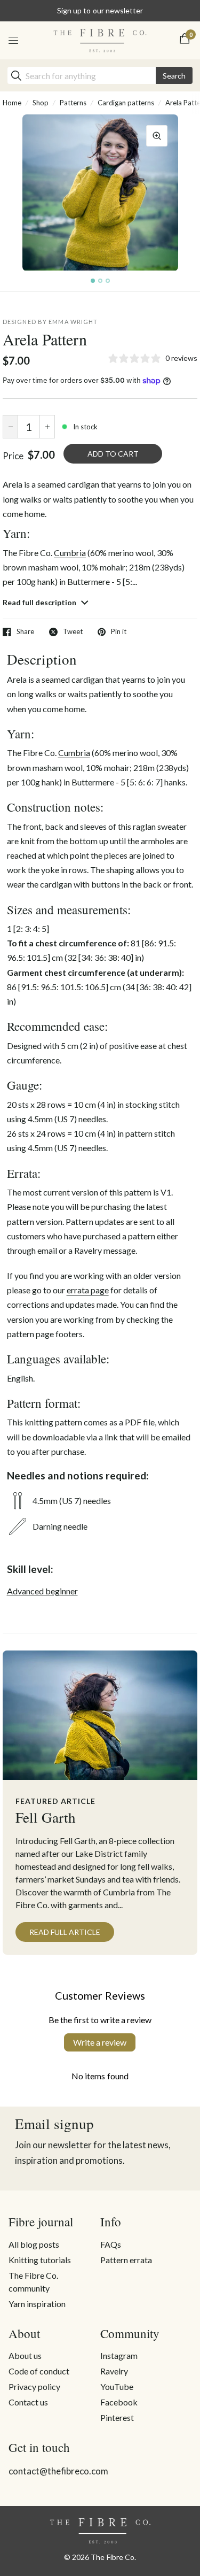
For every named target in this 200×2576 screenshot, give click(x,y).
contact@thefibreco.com (58, 2471)
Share (25, 632)
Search (174, 76)
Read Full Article (65, 1932)
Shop (41, 103)
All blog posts (34, 2244)
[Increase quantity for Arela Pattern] (47, 427)
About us (25, 2355)
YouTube (117, 2386)
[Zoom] (157, 136)
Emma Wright (73, 322)
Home (12, 103)
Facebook (119, 2402)
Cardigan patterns (126, 103)
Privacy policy (34, 2386)
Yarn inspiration (37, 2304)
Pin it (119, 632)
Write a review (100, 2042)
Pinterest (117, 2417)
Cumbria (70, 553)
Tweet (73, 632)
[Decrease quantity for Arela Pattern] (10, 427)
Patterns (73, 103)
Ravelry (114, 2371)
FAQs (111, 2244)
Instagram (119, 2355)
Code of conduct (39, 2371)
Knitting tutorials (40, 2260)
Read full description (40, 602)
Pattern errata (126, 2260)
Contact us (28, 2402)
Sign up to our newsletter (100, 10)
